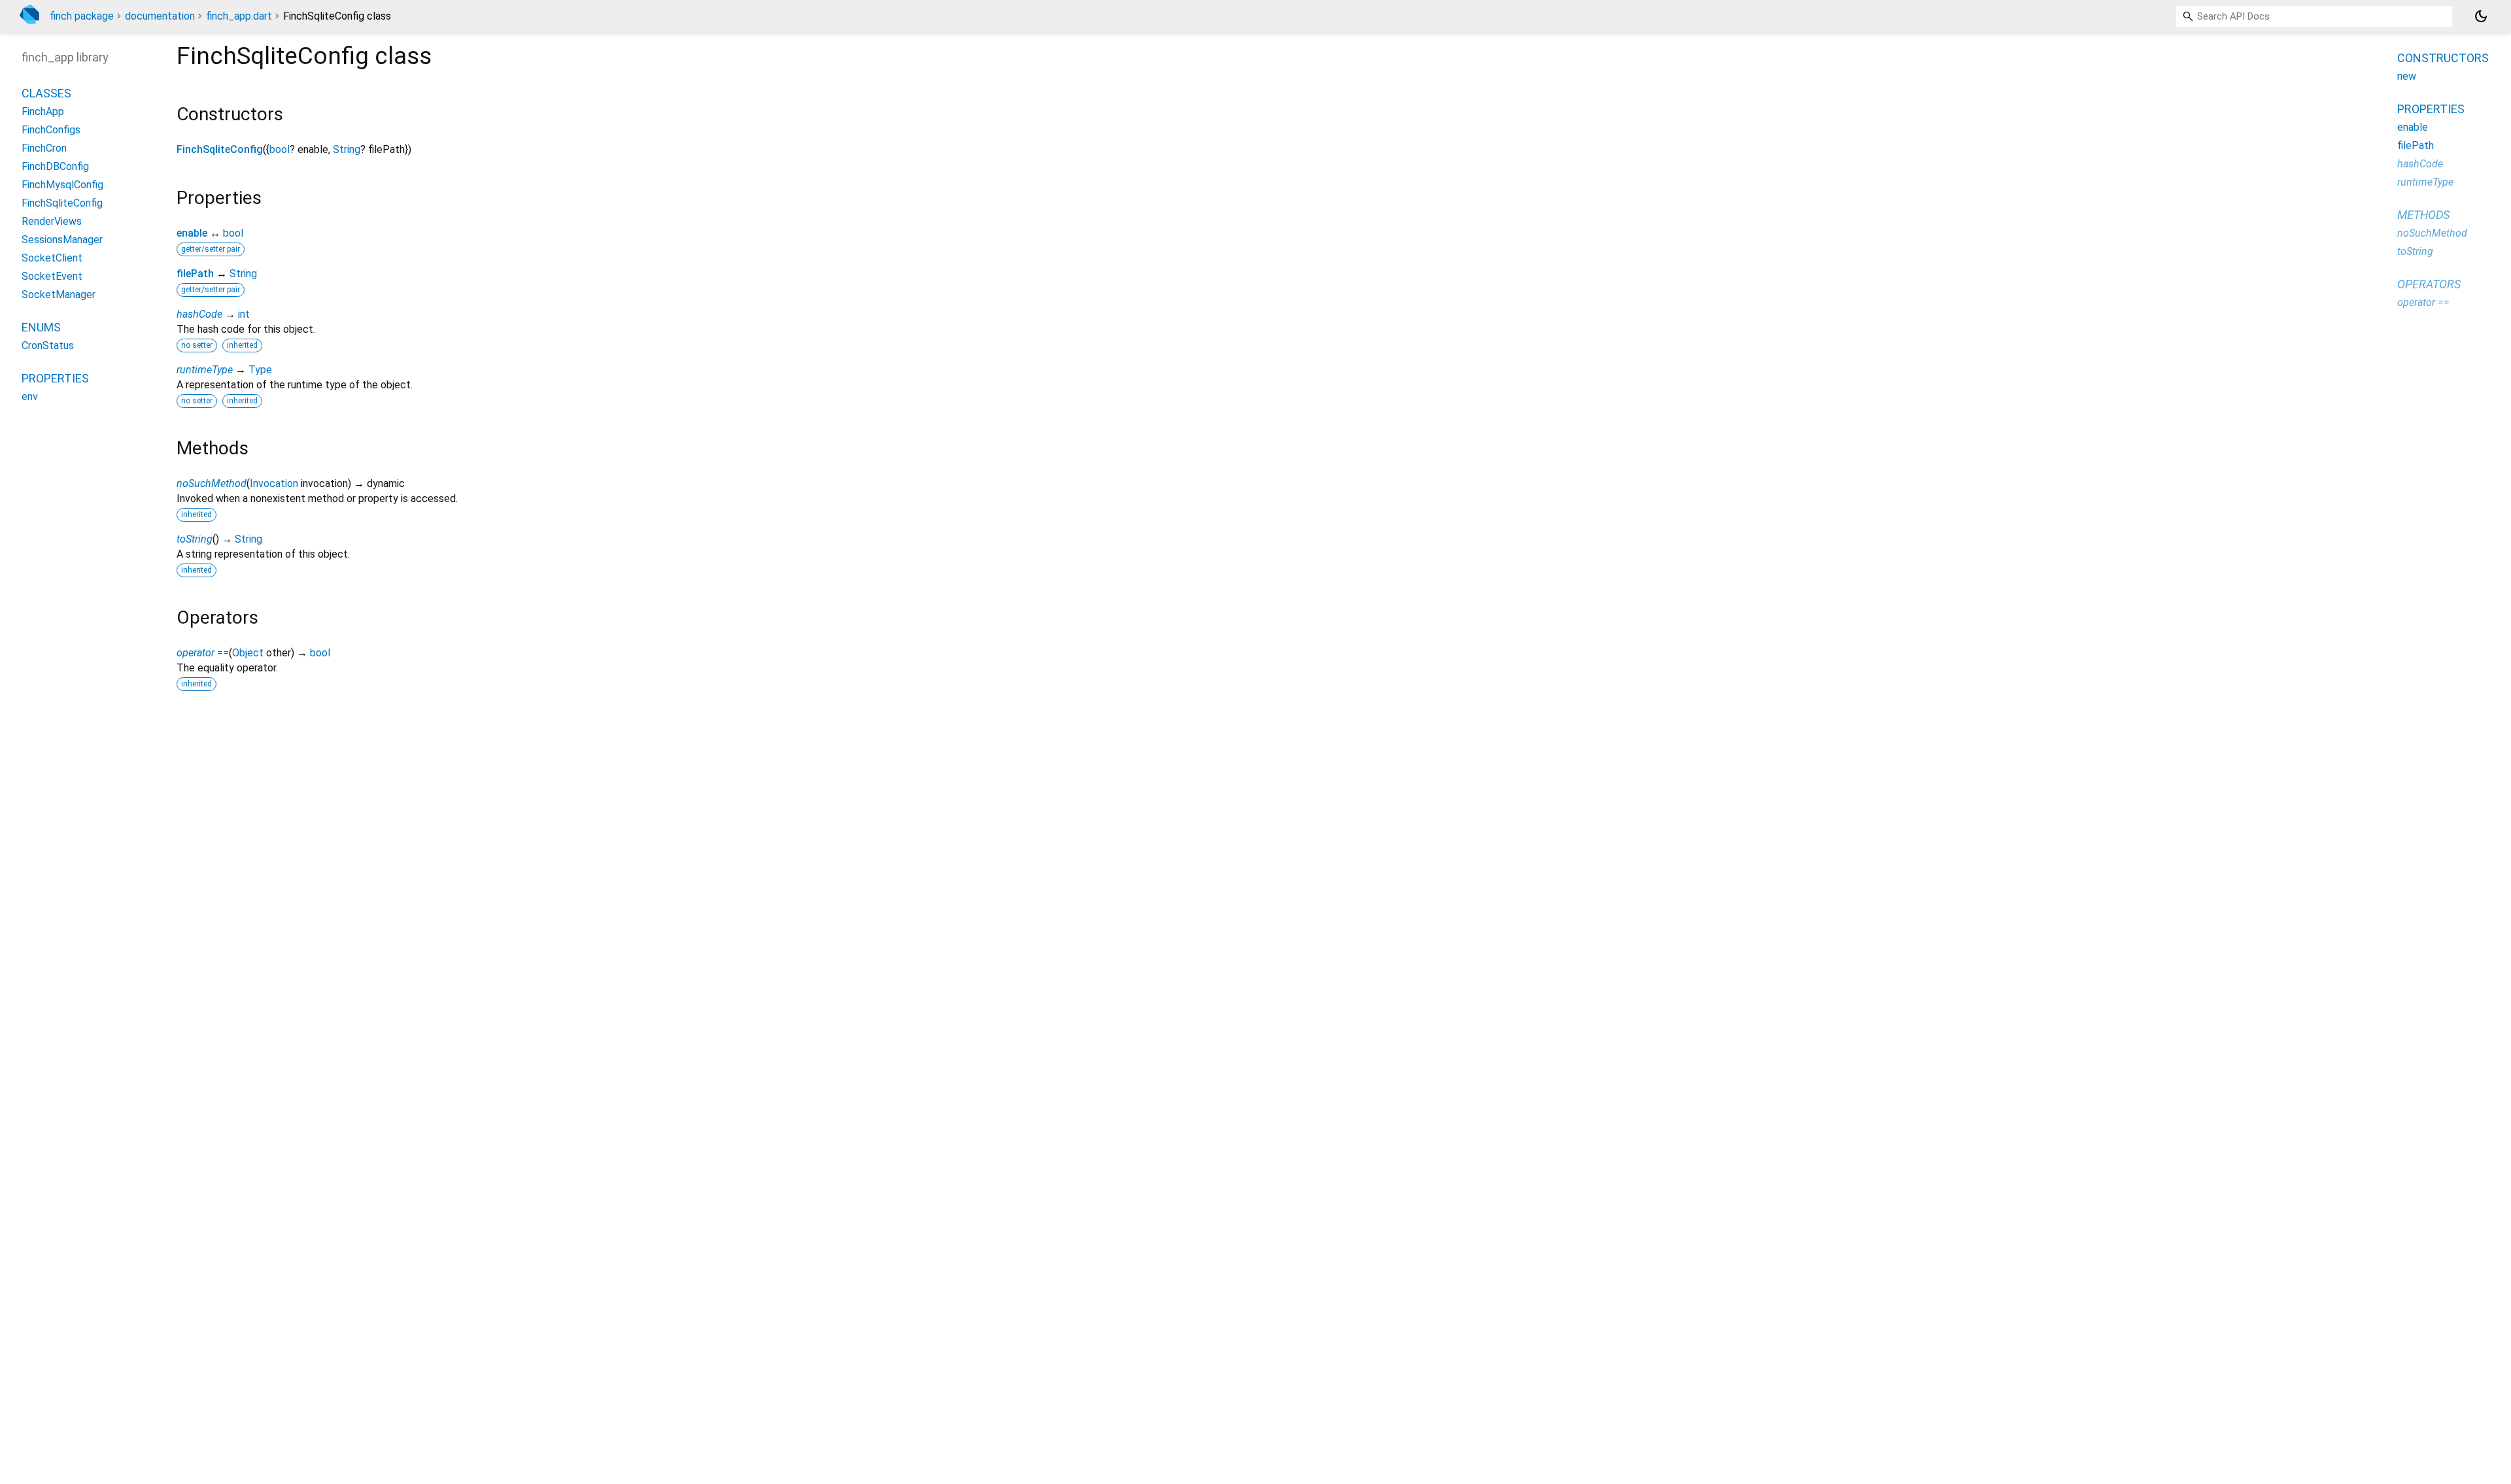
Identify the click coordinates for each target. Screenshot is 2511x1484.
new (2407, 76)
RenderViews (52, 221)
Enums (41, 327)
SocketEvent (52, 276)
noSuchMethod (212, 483)
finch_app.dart (239, 16)
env (30, 396)
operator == (203, 653)
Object (248, 653)
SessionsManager (62, 240)
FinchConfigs (51, 130)
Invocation (274, 483)
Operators (2429, 284)
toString (195, 539)
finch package (82, 16)
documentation (160, 16)
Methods (2423, 215)
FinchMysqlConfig (62, 185)
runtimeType (205, 370)
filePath (195, 274)
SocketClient (52, 258)
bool (280, 149)
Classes (46, 93)
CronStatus (48, 346)
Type (260, 370)
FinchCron (44, 148)
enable (192, 233)
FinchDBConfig (55, 166)
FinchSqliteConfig (220, 149)
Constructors (2443, 58)
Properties (55, 378)
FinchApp (43, 111)
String (347, 149)
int (244, 314)
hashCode (199, 314)
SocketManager (59, 295)
